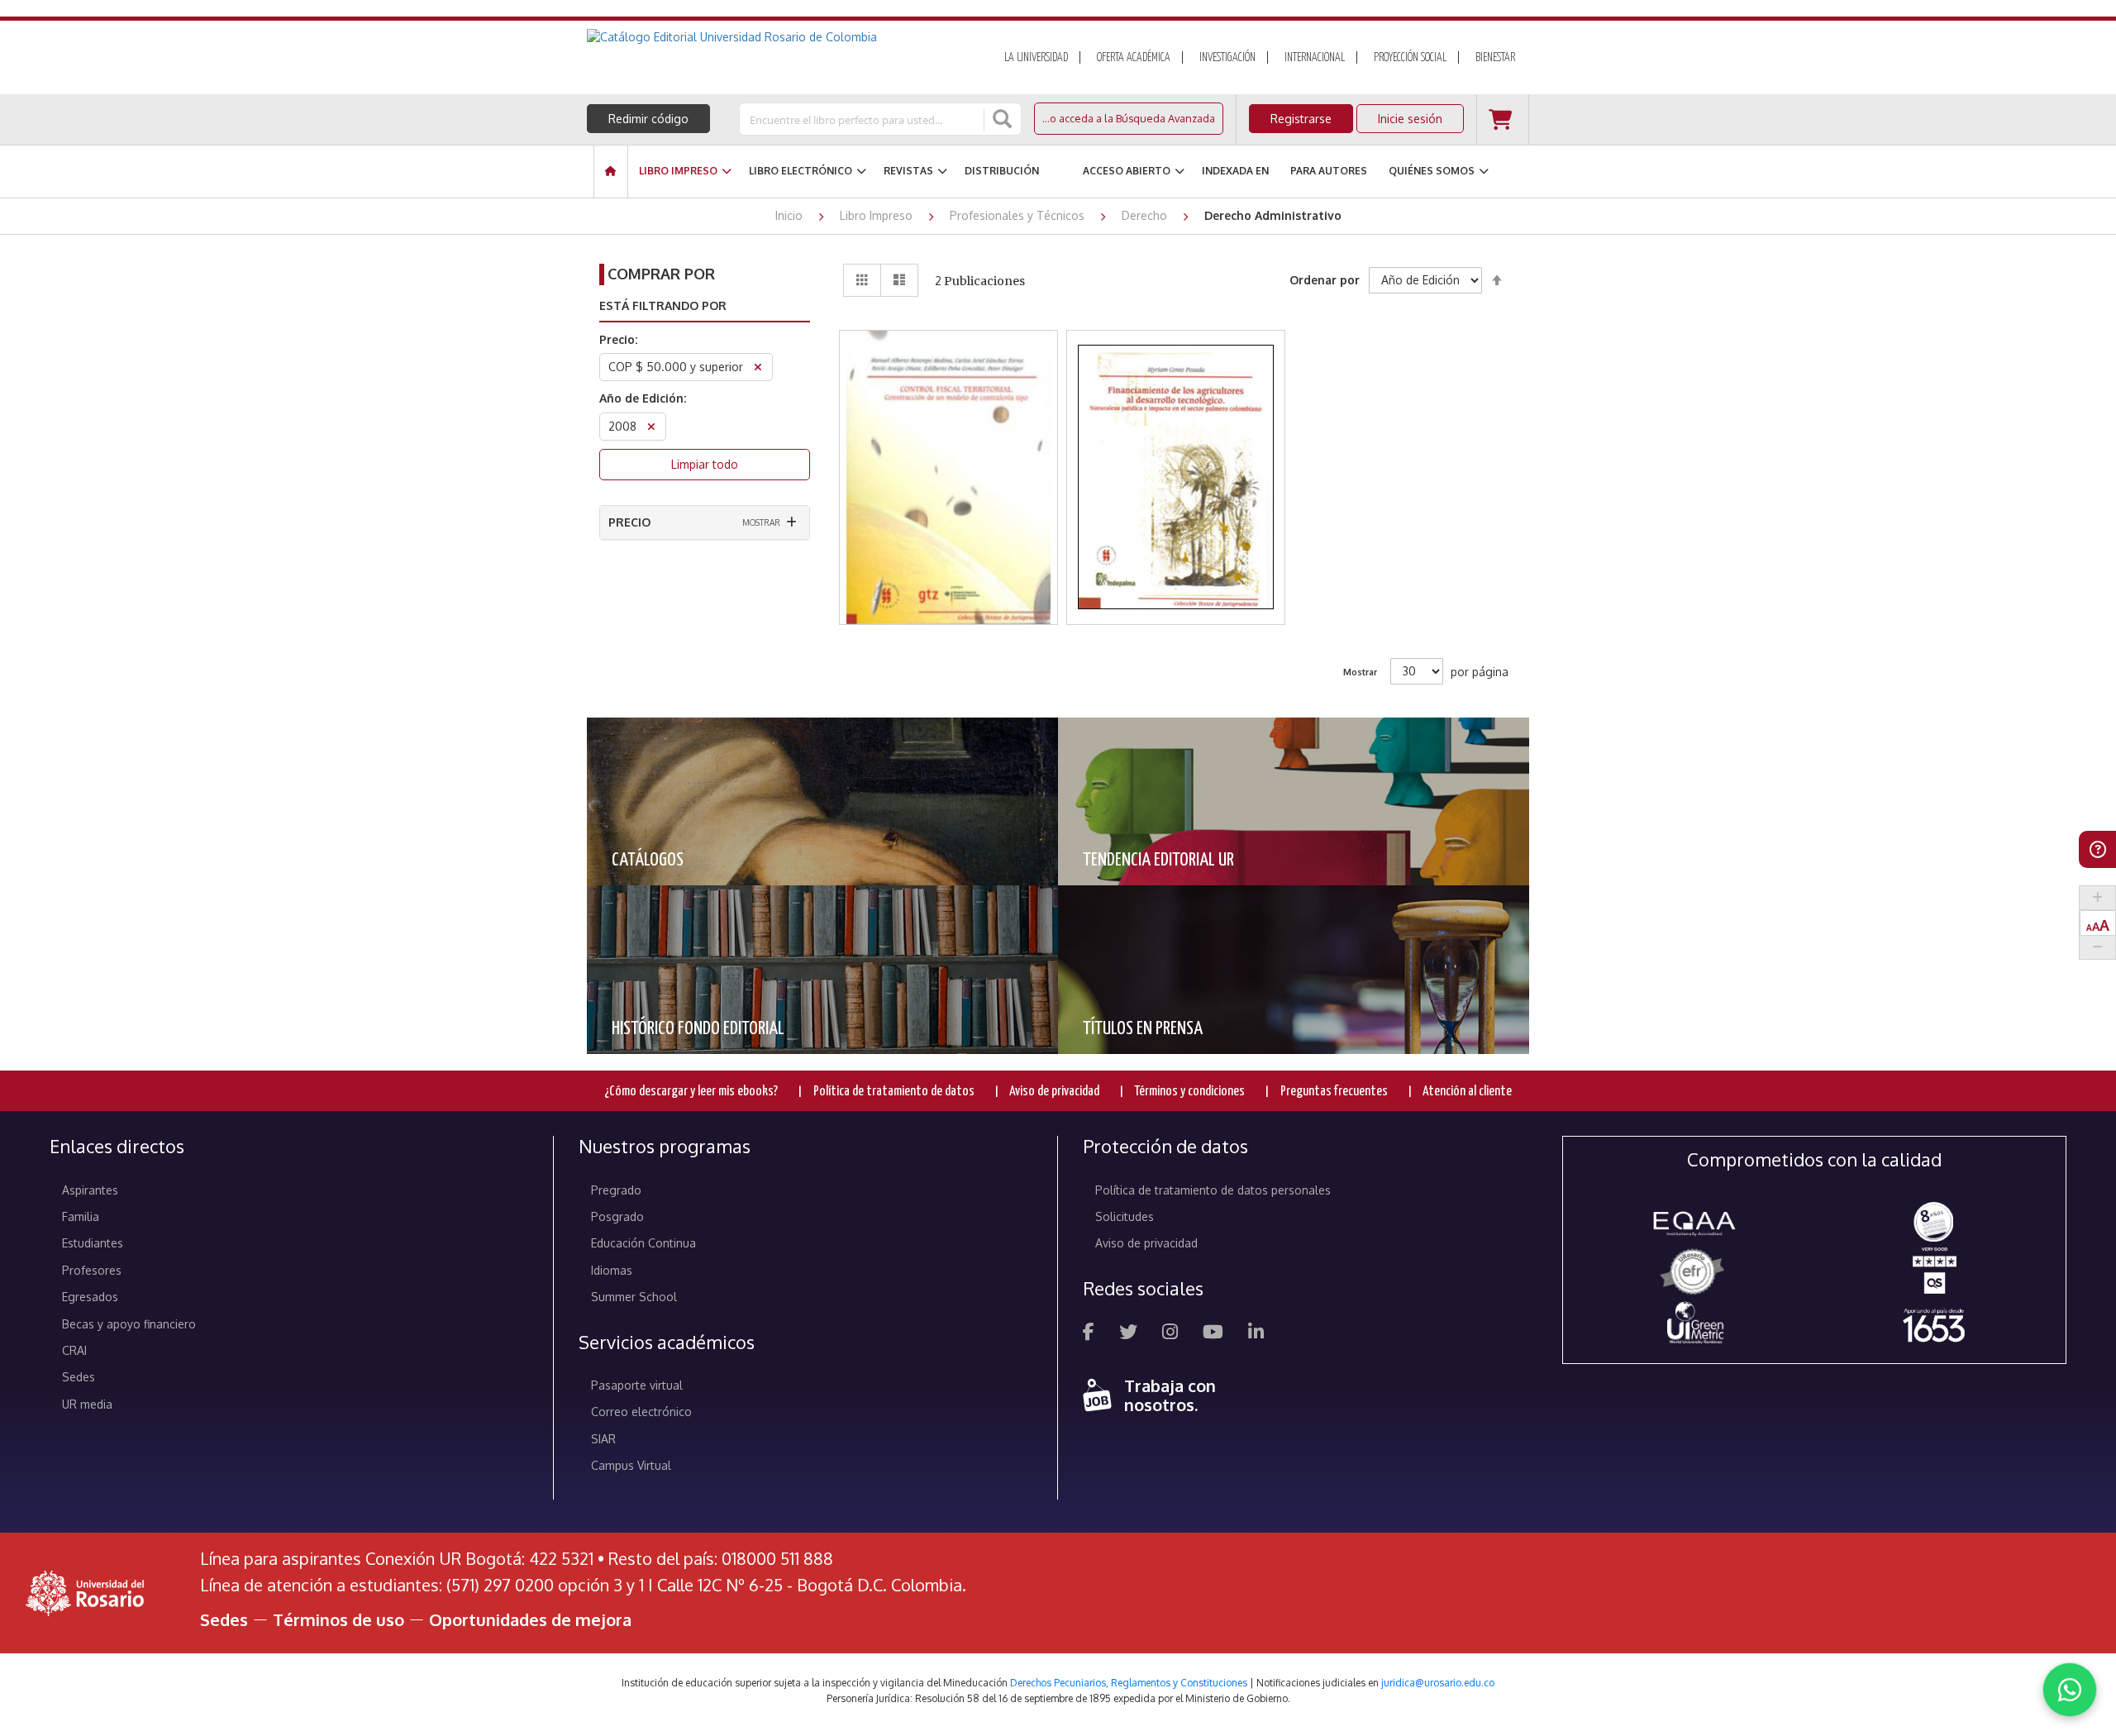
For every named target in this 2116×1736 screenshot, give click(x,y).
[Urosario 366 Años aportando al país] (1934, 1325)
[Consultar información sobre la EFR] (1695, 1273)
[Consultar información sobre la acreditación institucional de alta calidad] (1934, 1221)
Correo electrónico (641, 1412)
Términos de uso (338, 1619)
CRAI (74, 1350)
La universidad (1036, 58)
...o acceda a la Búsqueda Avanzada (1129, 118)
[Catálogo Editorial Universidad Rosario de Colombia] (776, 37)
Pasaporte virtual (637, 1385)
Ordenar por (1325, 280)
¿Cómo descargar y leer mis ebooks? (691, 1092)
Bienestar (1495, 58)
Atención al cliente (1467, 1092)
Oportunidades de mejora (530, 1619)
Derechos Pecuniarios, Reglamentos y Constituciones (1129, 1683)
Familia (81, 1216)
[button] (949, 434)
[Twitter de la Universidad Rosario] (1128, 1334)
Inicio (791, 215)
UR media (87, 1404)
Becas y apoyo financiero (129, 1324)
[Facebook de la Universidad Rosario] (1089, 1334)
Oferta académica (1134, 58)
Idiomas (612, 1270)
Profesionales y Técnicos (1019, 215)
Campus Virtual (631, 1465)
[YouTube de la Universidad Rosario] (1213, 1334)
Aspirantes (90, 1190)
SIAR (603, 1439)
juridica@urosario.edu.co (1438, 1683)
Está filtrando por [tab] (663, 305)
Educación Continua (643, 1243)
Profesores (92, 1270)
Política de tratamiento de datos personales (1213, 1190)
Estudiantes (93, 1243)
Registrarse (1301, 119)
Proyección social (1410, 58)
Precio (629, 522)
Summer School (634, 1297)
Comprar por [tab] (661, 274)
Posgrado (617, 1216)
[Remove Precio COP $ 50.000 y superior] (758, 369)
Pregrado (616, 1190)
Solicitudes (1125, 1216)
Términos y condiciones (1189, 1092)
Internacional (1315, 58)
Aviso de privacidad (1054, 1092)
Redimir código (648, 119)
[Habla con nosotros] (2070, 1690)
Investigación (1227, 58)
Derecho (1146, 215)
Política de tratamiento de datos (894, 1092)
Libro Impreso (878, 215)
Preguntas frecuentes (1334, 1092)
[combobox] (863, 119)
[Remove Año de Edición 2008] (651, 429)
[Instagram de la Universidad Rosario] (1170, 1334)
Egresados (90, 1297)
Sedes (79, 1377)
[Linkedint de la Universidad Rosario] (1256, 1334)
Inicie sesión (1410, 119)
